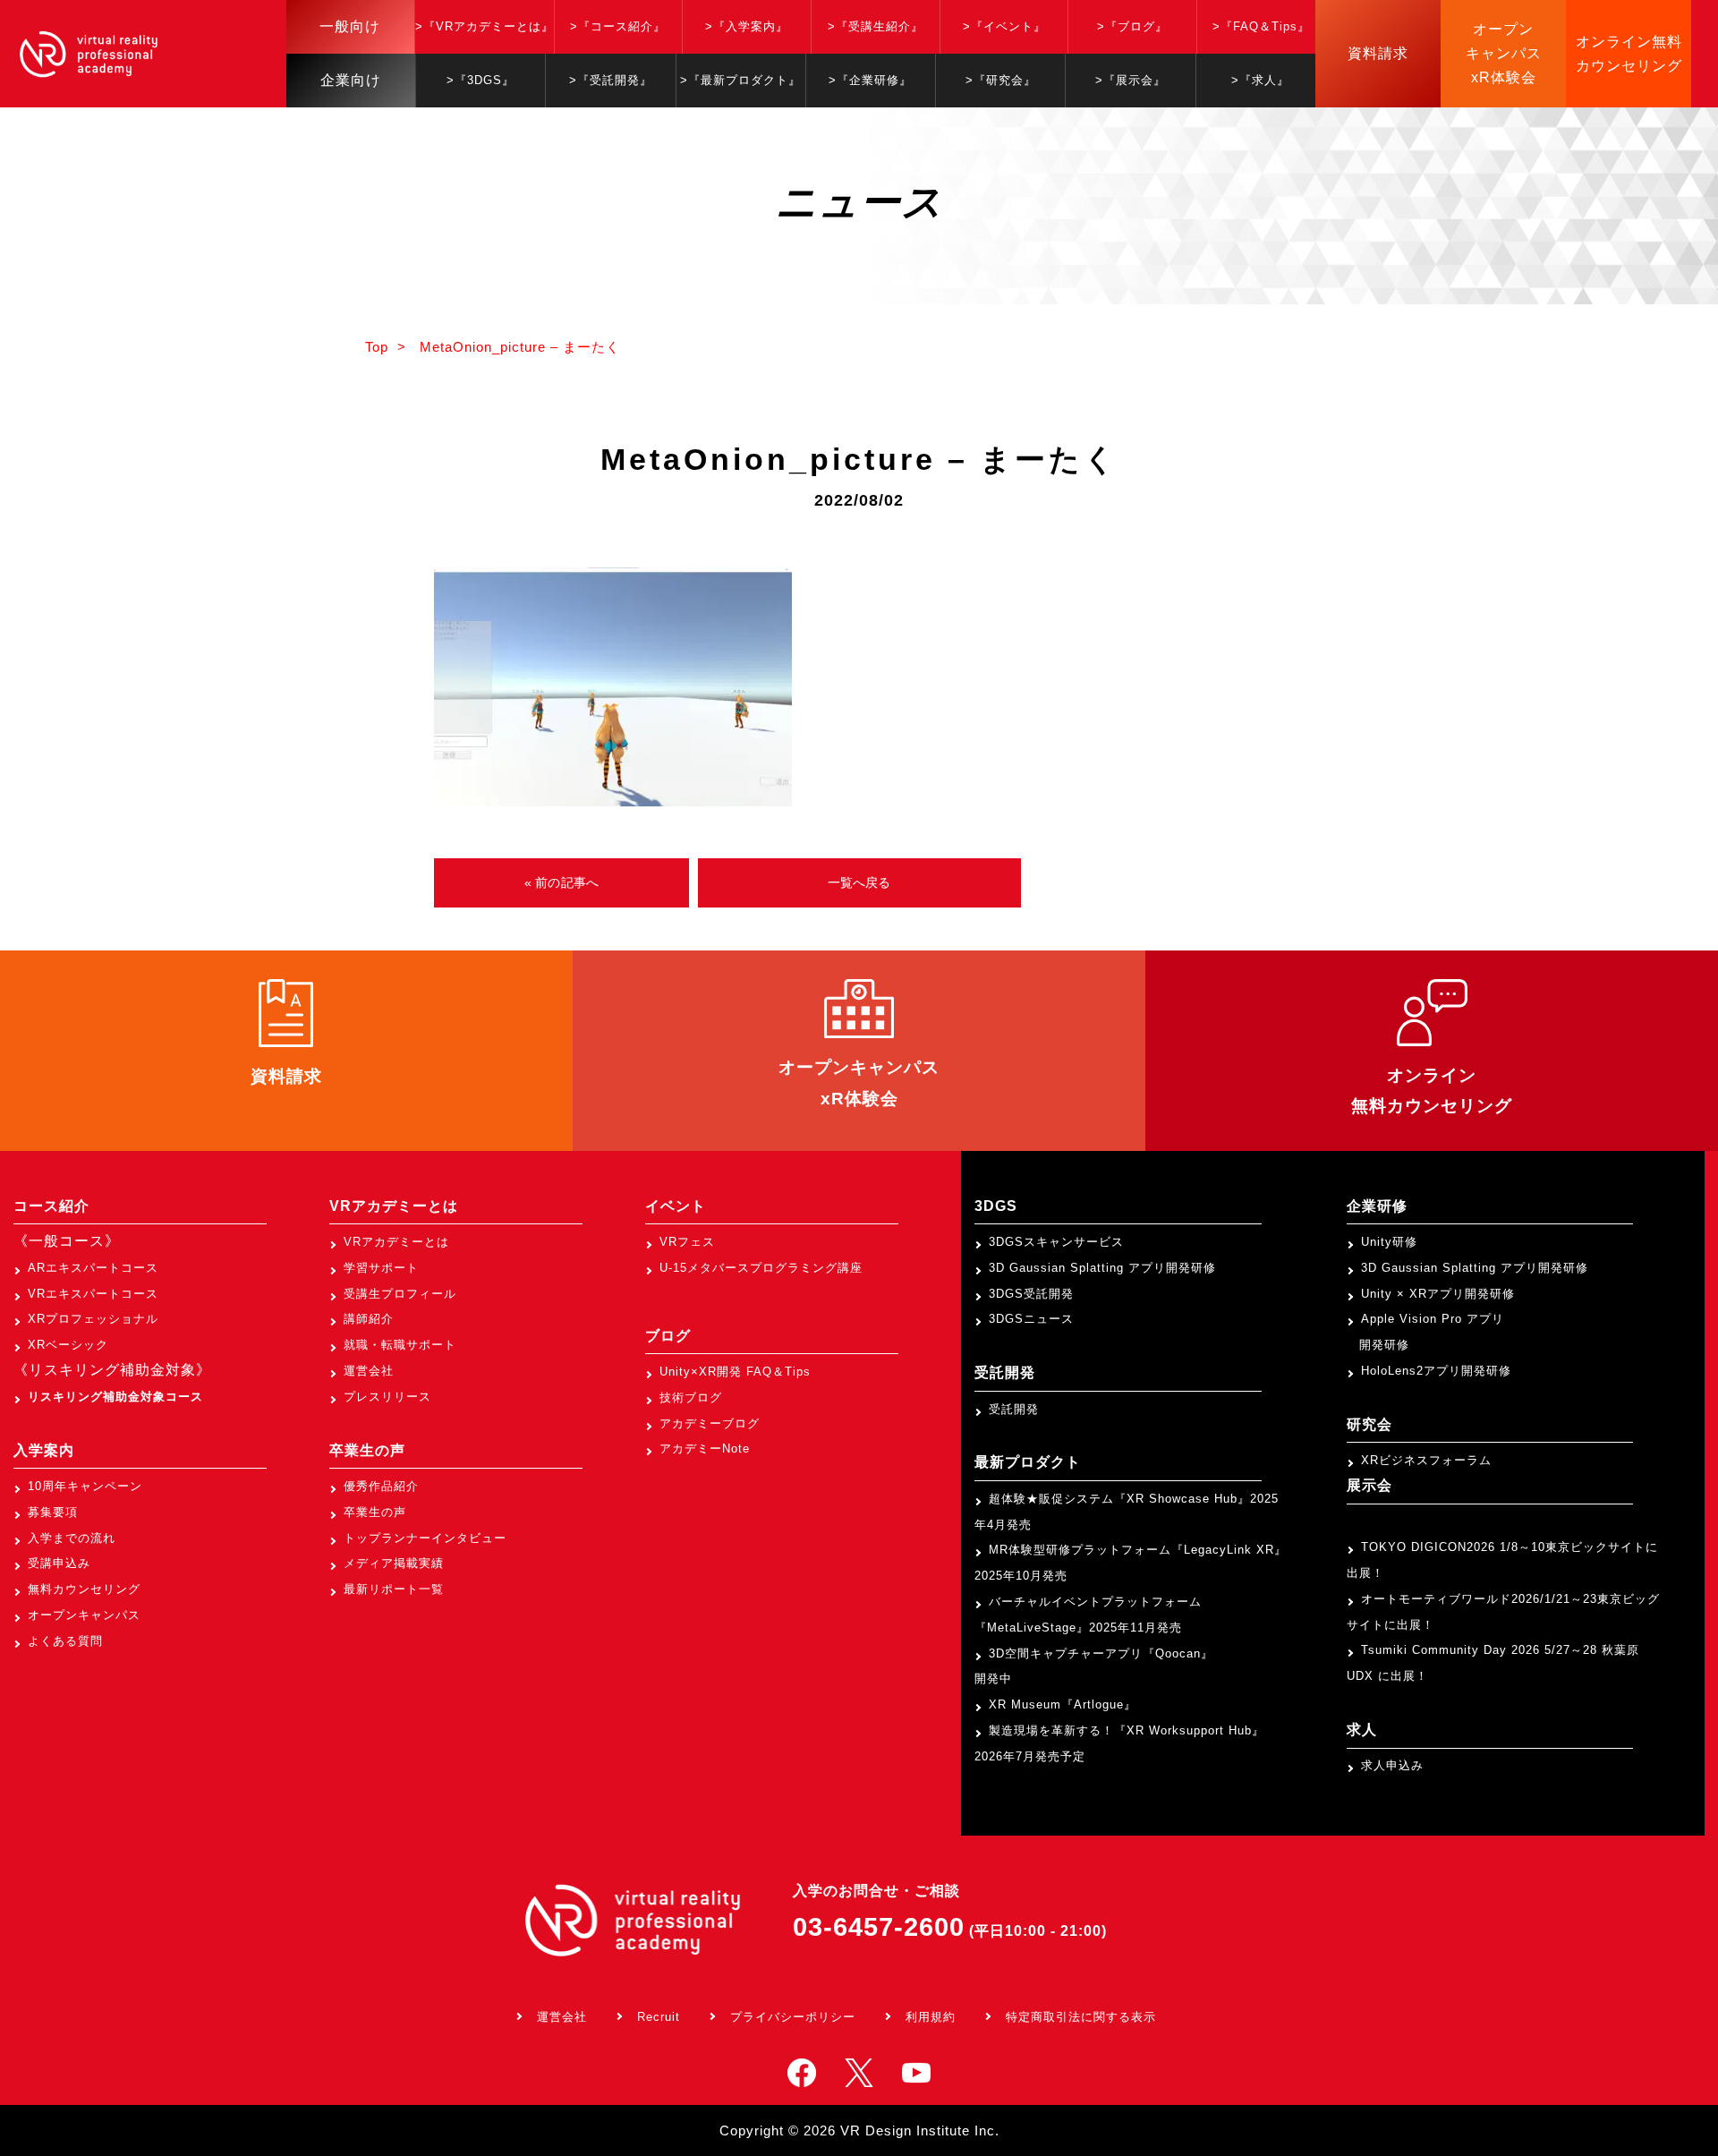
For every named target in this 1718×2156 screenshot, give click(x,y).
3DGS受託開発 (1031, 1294)
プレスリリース (387, 1397)
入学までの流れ (72, 1538)
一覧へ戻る (859, 882)
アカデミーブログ (710, 1423)
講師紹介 (369, 1319)
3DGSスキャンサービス (1056, 1242)
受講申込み (59, 1563)
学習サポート (381, 1268)
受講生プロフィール (400, 1294)
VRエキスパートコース (93, 1294)
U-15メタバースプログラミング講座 (761, 1268)
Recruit (659, 2017)
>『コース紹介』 (618, 26)
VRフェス (687, 1242)
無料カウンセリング (84, 1589)
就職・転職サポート (400, 1345)
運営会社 (369, 1371)
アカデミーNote (705, 1449)
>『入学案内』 (747, 26)
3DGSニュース (1031, 1319)
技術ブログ (691, 1398)
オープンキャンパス (84, 1615)
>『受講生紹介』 (876, 26)
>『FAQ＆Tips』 (1261, 26)
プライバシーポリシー (793, 2017)
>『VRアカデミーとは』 (485, 26)
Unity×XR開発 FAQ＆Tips (735, 1372)
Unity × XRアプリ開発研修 (1438, 1294)
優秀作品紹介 (381, 1486)
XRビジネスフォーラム (1426, 1460)
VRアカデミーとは (396, 1242)
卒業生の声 (375, 1512)
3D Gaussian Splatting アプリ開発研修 (1102, 1268)
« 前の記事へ (561, 882)
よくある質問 (65, 1641)
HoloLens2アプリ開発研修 (1436, 1371)
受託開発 (1014, 1409)
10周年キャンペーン (85, 1486)
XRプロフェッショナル (93, 1319)
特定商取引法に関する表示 (1081, 2017)
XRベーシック (68, 1345)
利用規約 (931, 2017)
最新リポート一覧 (394, 1589)
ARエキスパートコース (93, 1268)
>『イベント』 (1004, 26)
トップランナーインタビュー (425, 1538)
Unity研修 (1389, 1242)
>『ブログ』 (1132, 26)
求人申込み (1392, 1765)
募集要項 (53, 1512)
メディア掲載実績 (394, 1563)
